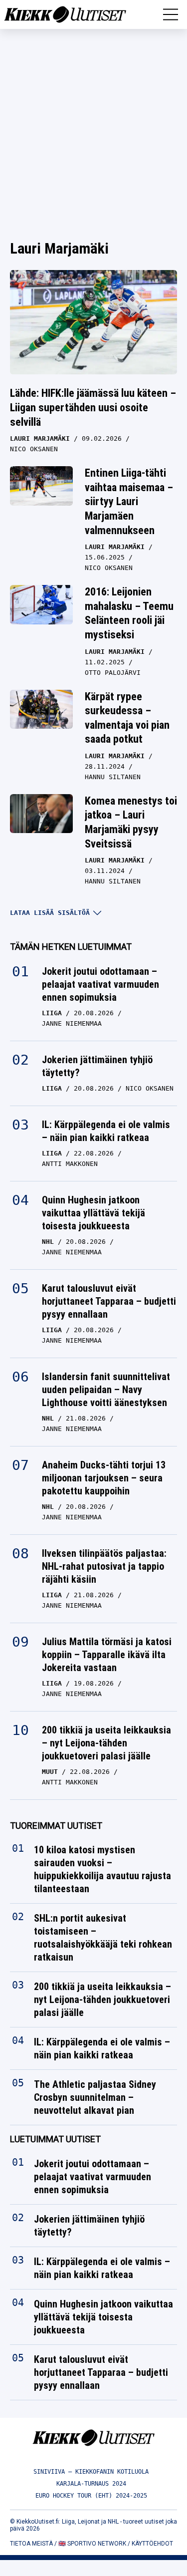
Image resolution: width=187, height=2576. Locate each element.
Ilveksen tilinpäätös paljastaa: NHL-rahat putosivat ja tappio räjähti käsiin (104, 1566)
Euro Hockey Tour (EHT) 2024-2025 (91, 2496)
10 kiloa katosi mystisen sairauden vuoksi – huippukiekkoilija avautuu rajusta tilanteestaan (102, 1869)
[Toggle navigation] (171, 14)
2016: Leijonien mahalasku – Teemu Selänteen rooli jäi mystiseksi (129, 613)
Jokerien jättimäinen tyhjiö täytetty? (97, 1066)
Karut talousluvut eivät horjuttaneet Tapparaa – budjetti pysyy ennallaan (109, 1301)
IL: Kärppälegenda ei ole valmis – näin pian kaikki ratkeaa (106, 1131)
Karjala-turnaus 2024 (91, 2484)
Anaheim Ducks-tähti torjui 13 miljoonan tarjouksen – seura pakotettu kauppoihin (104, 1478)
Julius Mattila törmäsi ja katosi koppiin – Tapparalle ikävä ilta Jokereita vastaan (107, 1655)
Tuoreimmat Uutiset (56, 1826)
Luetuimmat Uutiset (55, 2139)
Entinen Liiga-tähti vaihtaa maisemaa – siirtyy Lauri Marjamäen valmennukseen (129, 501)
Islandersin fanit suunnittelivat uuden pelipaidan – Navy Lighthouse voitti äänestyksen (106, 1390)
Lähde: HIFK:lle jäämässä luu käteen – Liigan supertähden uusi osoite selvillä (93, 407)
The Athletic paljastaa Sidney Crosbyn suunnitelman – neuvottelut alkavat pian (95, 2097)
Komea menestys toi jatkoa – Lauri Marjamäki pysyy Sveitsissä (131, 822)
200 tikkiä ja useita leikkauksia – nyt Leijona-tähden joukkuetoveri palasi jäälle (106, 1743)
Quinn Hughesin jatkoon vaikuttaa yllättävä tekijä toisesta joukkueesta (93, 1213)
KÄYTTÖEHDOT (152, 2544)
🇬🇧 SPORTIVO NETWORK (92, 2544)
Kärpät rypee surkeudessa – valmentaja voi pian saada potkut (127, 718)
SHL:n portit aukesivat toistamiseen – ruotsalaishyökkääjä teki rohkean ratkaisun (103, 1938)
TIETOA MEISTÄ (31, 2544)
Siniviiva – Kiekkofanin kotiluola (91, 2472)
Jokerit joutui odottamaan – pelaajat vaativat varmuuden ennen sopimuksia (100, 984)
